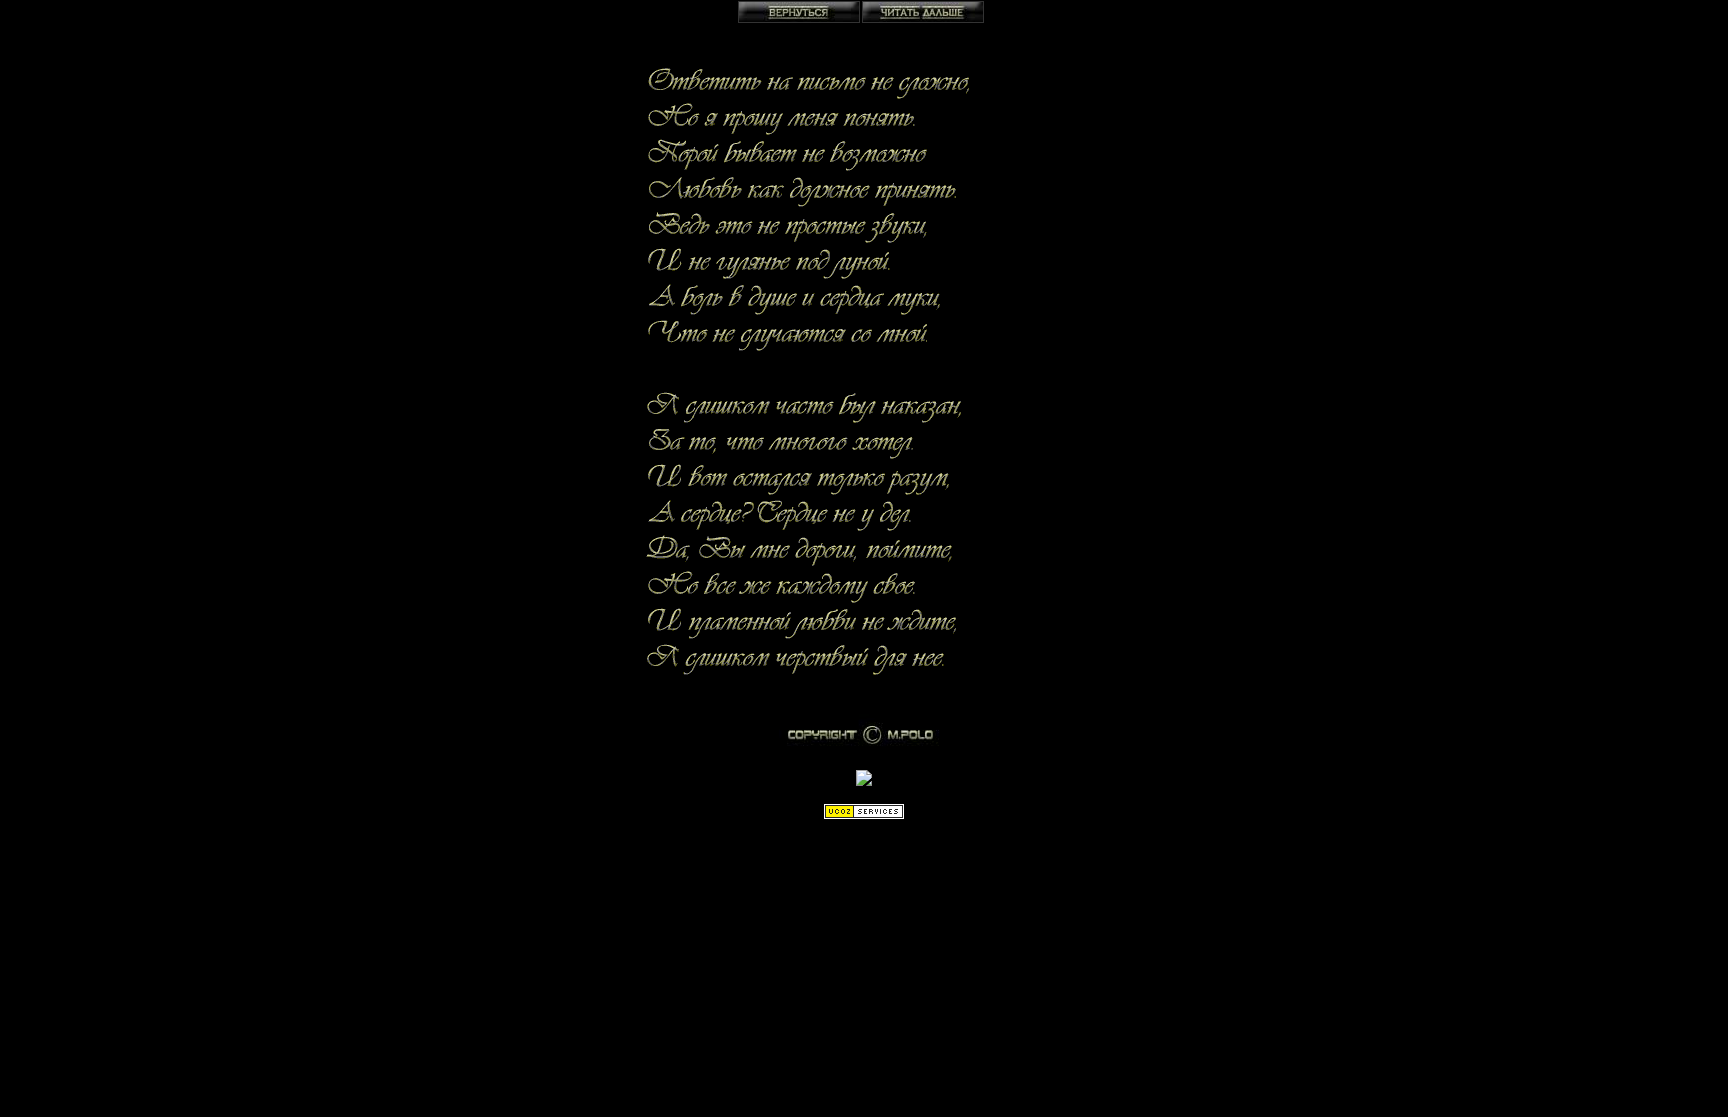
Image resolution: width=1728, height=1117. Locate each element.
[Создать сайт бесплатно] (864, 813)
